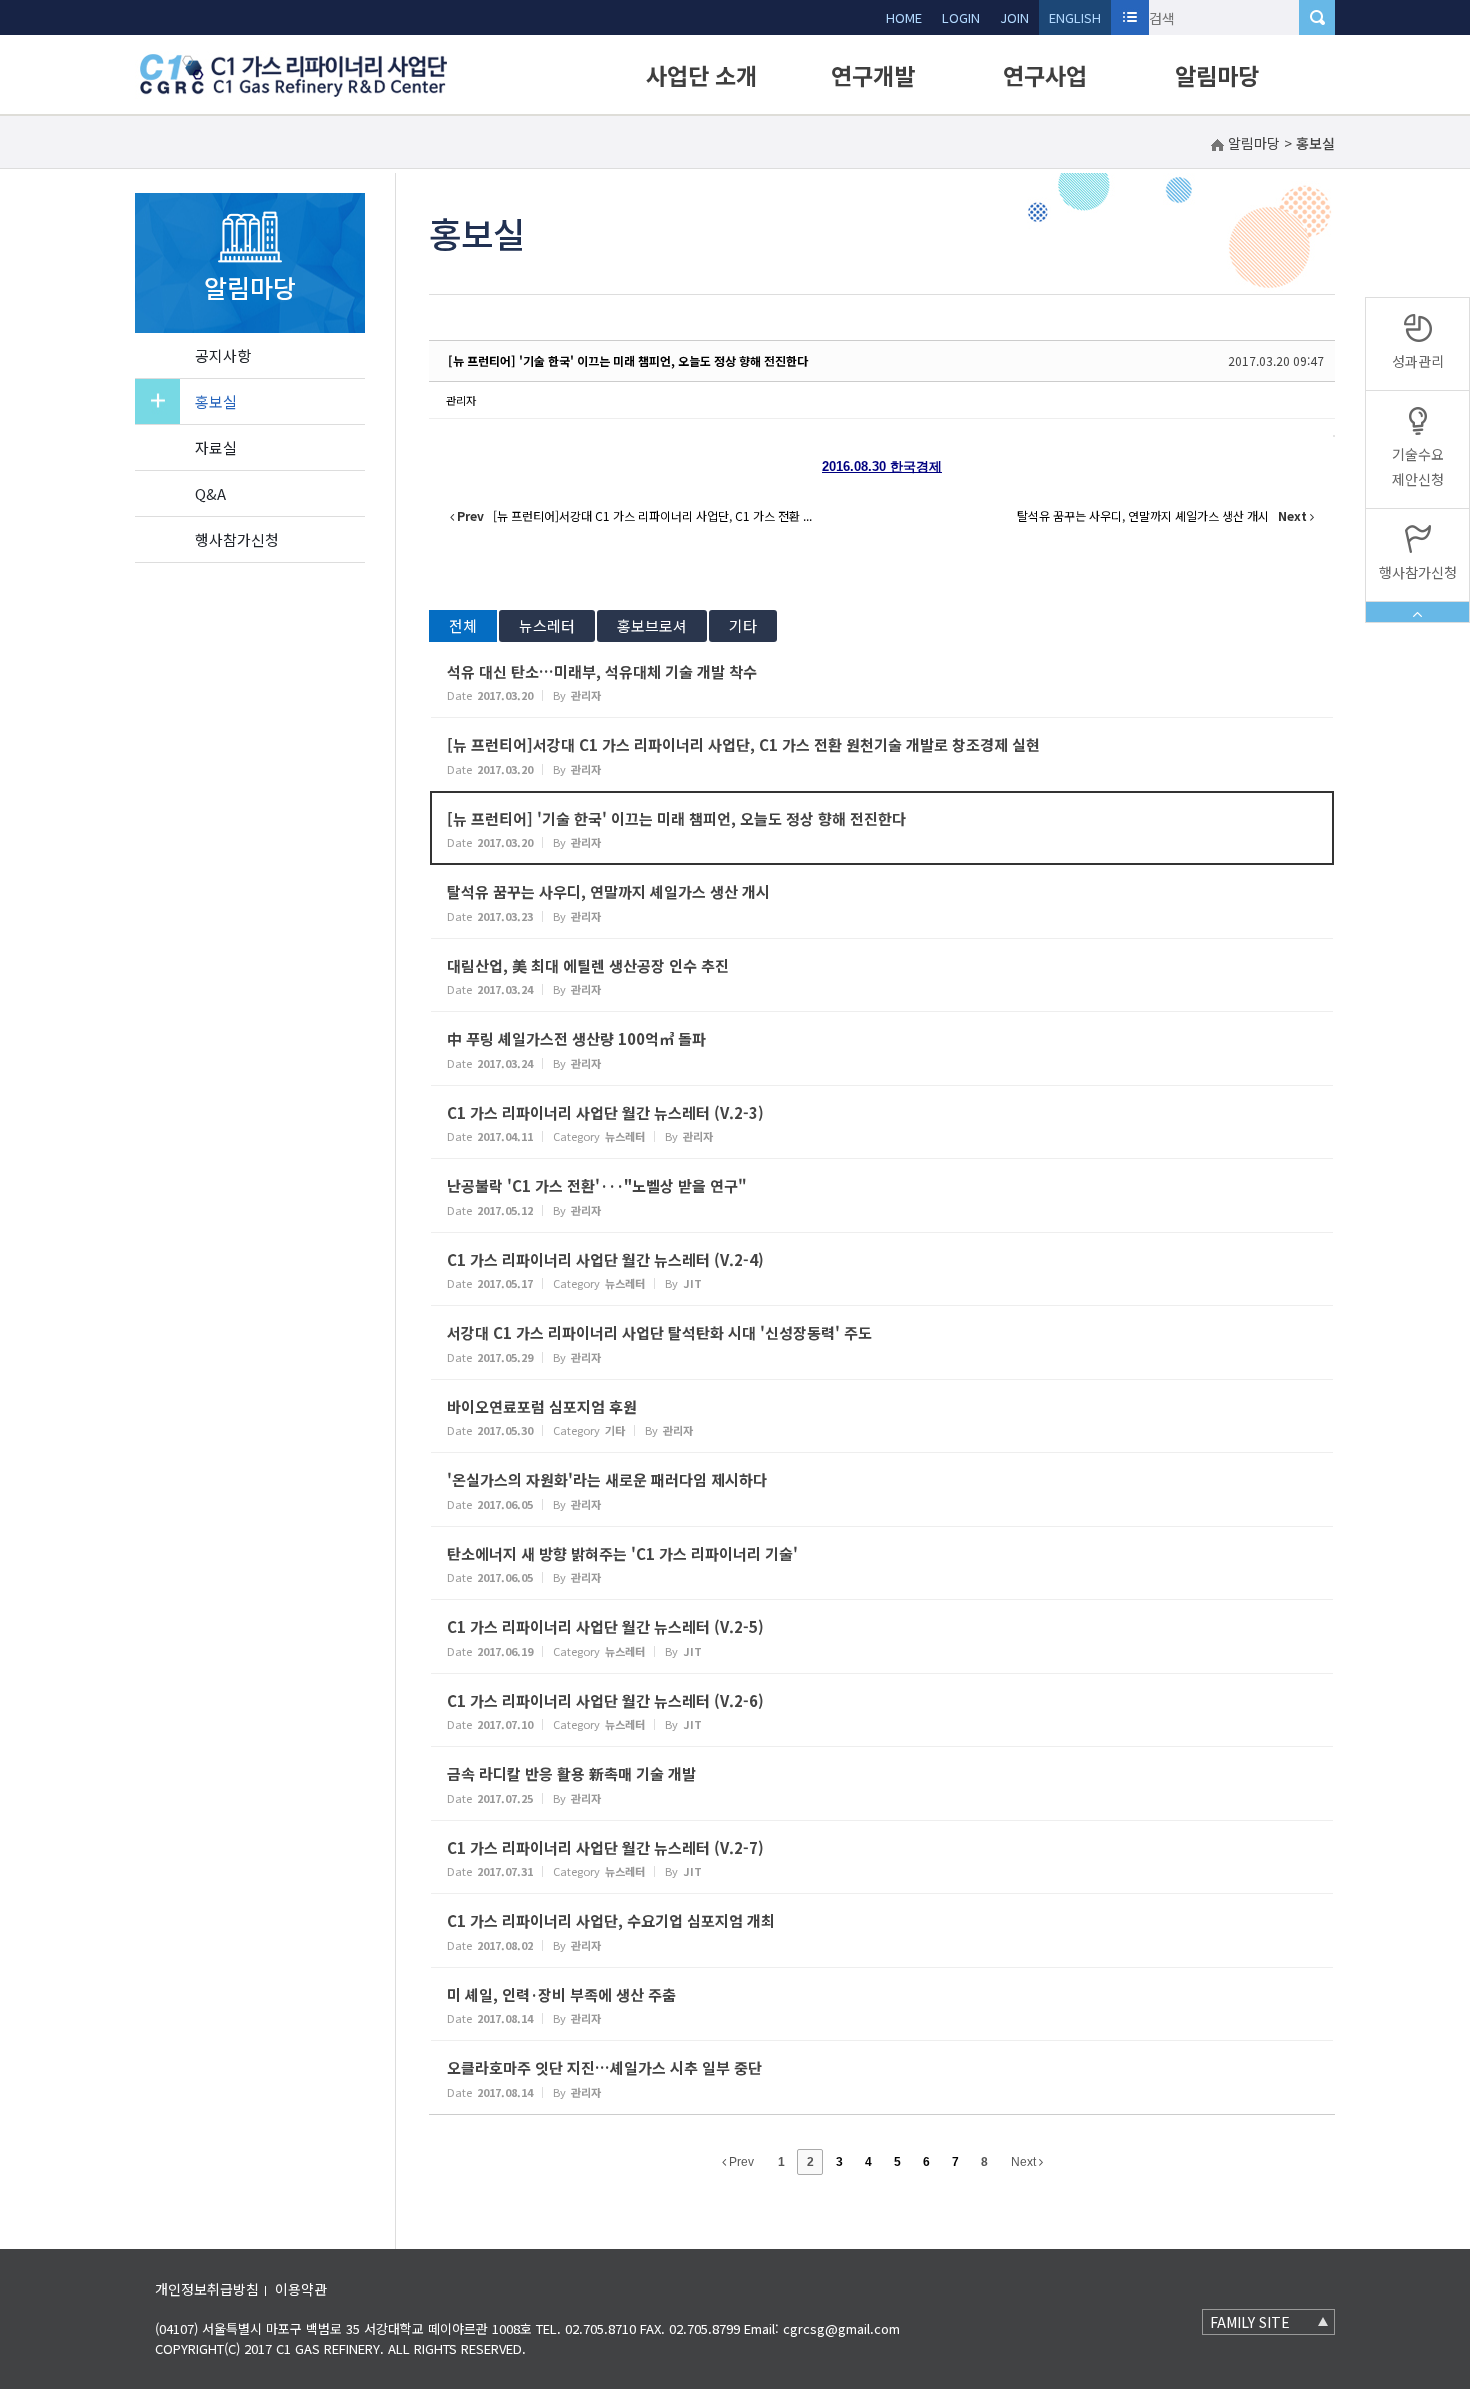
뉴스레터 (547, 625)
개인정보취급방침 (207, 2289)
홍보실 (216, 401)
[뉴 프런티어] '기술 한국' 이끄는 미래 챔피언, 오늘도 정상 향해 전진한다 (628, 360)
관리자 (461, 400)
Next (1025, 2162)
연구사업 (1045, 75)
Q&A (210, 493)
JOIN (1014, 17)
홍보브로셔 (652, 625)
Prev (740, 2162)
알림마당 (1217, 75)
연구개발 (873, 75)
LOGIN (961, 17)
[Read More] (882, 681)
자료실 (216, 447)
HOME (904, 17)
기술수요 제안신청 (1418, 466)
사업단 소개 (701, 75)
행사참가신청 (237, 539)
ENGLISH (1075, 17)
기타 (743, 625)
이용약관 (301, 2289)
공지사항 (223, 355)
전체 (463, 625)
